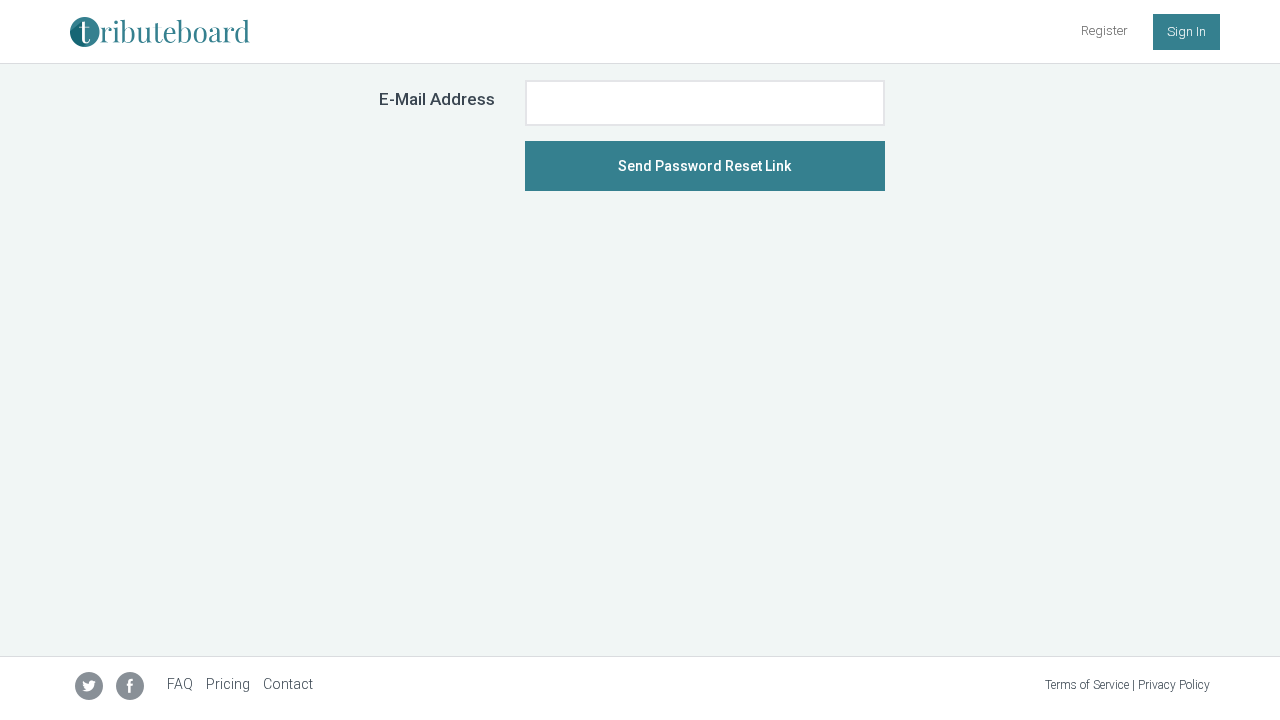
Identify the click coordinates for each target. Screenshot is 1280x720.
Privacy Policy (1174, 685)
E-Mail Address (437, 99)
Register (1104, 30)
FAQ (180, 684)
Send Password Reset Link (704, 166)
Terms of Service (1087, 685)
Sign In (1186, 31)
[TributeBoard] (160, 25)
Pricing (228, 684)
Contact (288, 684)
